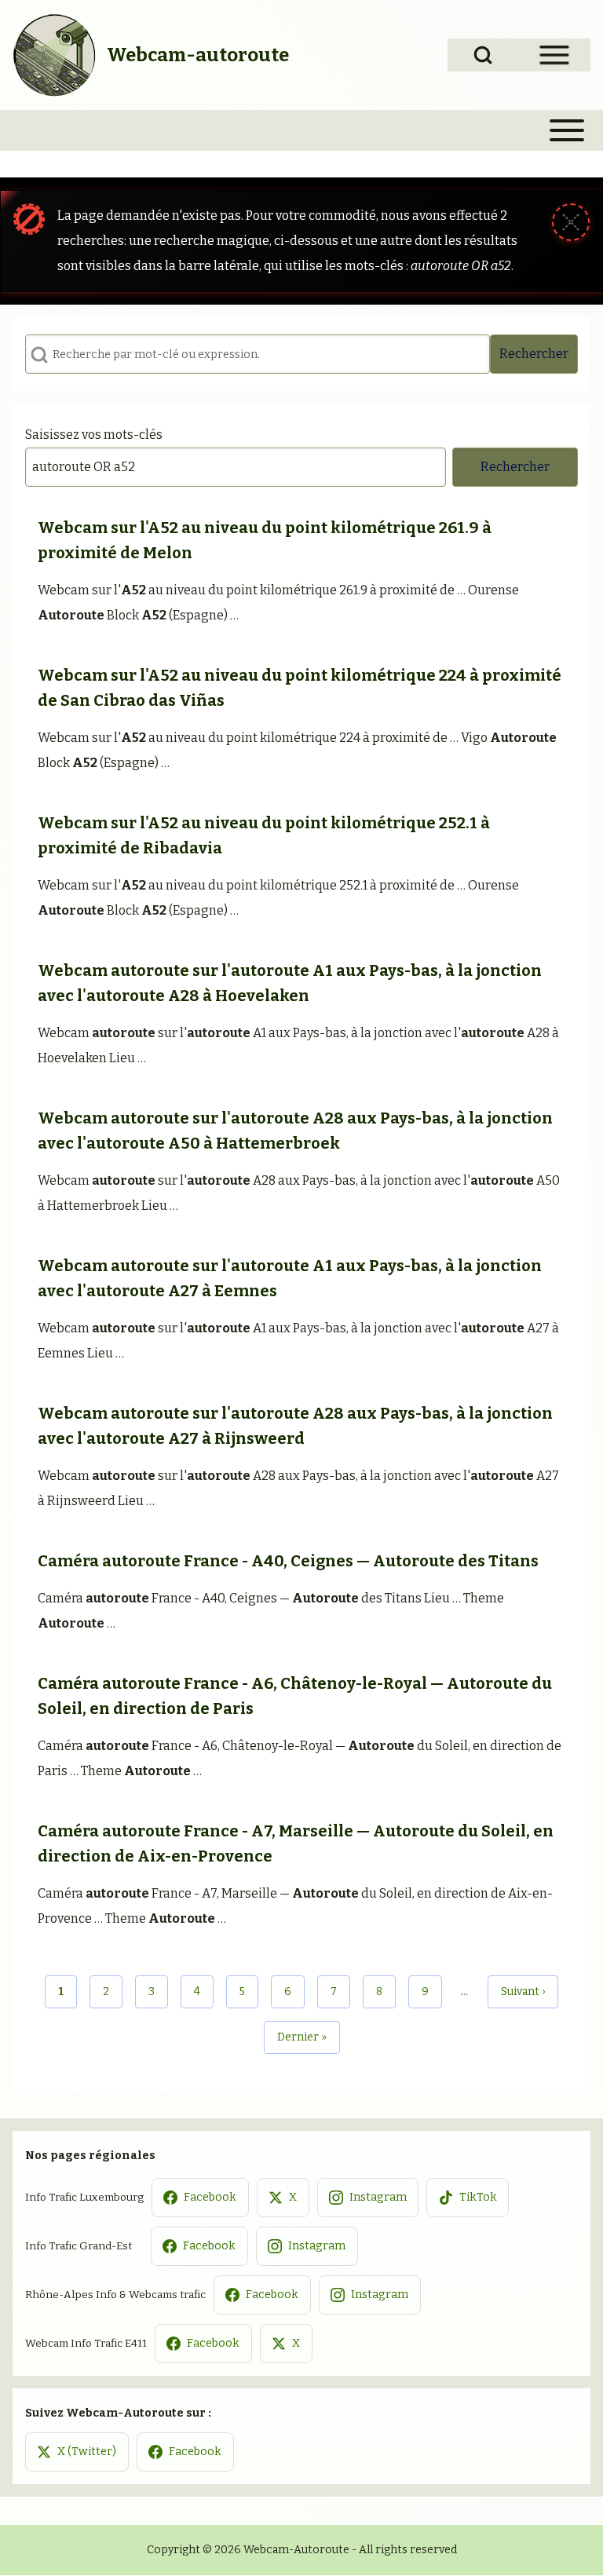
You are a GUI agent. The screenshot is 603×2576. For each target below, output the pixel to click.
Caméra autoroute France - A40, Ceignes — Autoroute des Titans (288, 1561)
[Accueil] (55, 55)
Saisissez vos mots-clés (94, 435)
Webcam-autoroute (198, 55)
